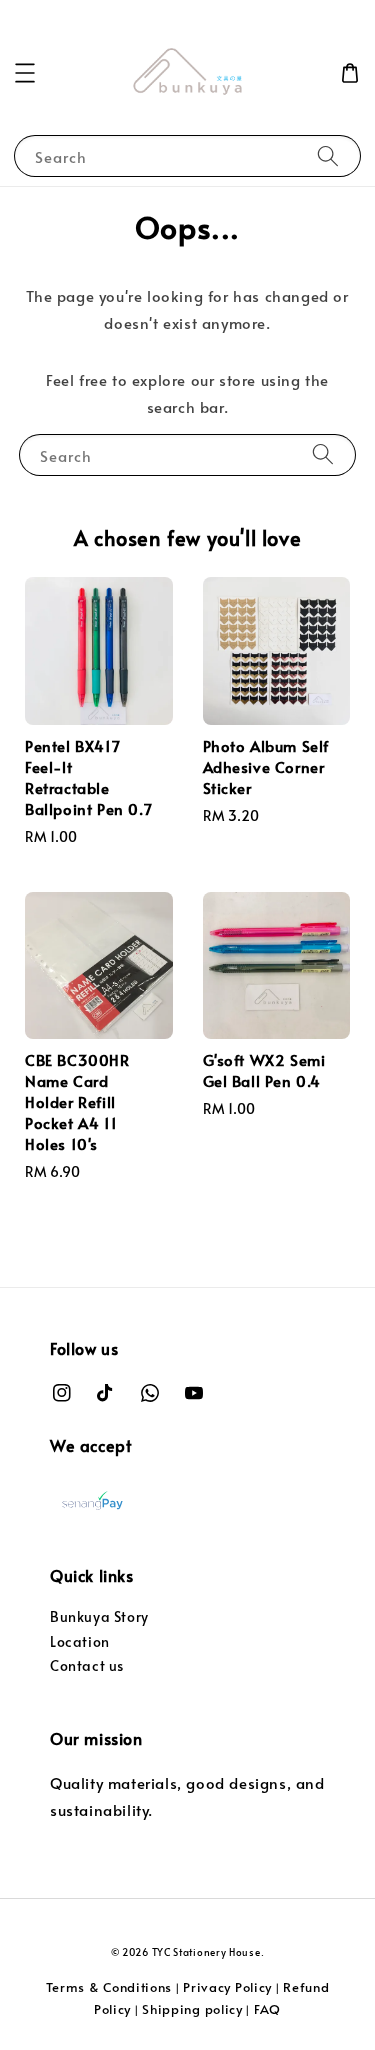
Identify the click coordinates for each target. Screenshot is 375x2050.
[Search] (328, 155)
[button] (25, 73)
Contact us (87, 1665)
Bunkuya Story (99, 1616)
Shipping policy (192, 2009)
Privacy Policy (227, 1987)
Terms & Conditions (109, 1987)
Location (80, 1641)
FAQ (267, 2009)
